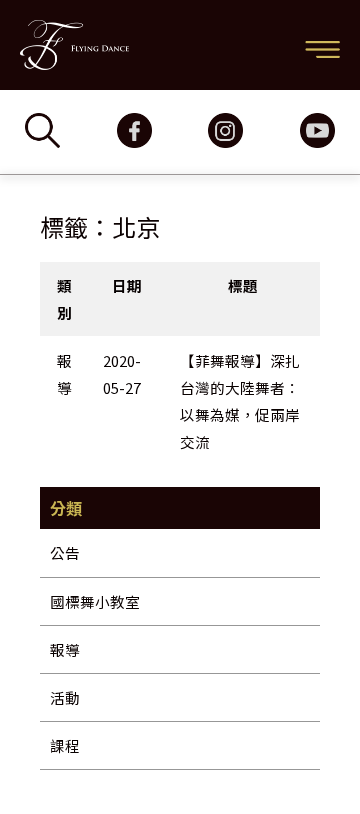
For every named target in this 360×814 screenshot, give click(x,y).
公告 (65, 552)
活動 (65, 697)
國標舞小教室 (95, 601)
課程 (65, 745)
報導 (65, 649)
